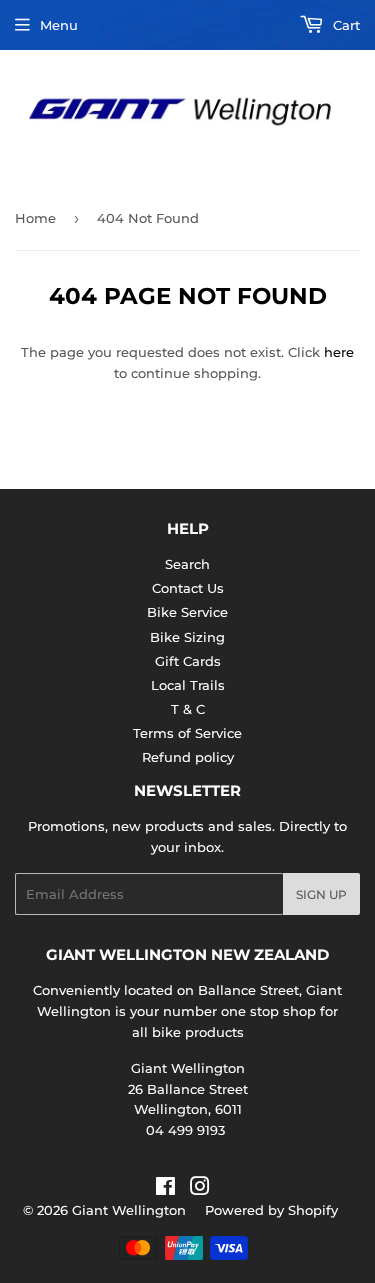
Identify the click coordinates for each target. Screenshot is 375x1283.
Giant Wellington (129, 1210)
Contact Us (188, 588)
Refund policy (188, 757)
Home (35, 218)
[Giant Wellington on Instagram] (200, 1189)
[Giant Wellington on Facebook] (165, 1189)
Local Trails (188, 685)
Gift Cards (188, 661)
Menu (59, 25)
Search (187, 564)
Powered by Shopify (271, 1210)
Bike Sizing (187, 637)
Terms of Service (187, 733)
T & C (188, 709)
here (339, 352)
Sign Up (321, 894)
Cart (344, 25)
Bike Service (187, 612)
